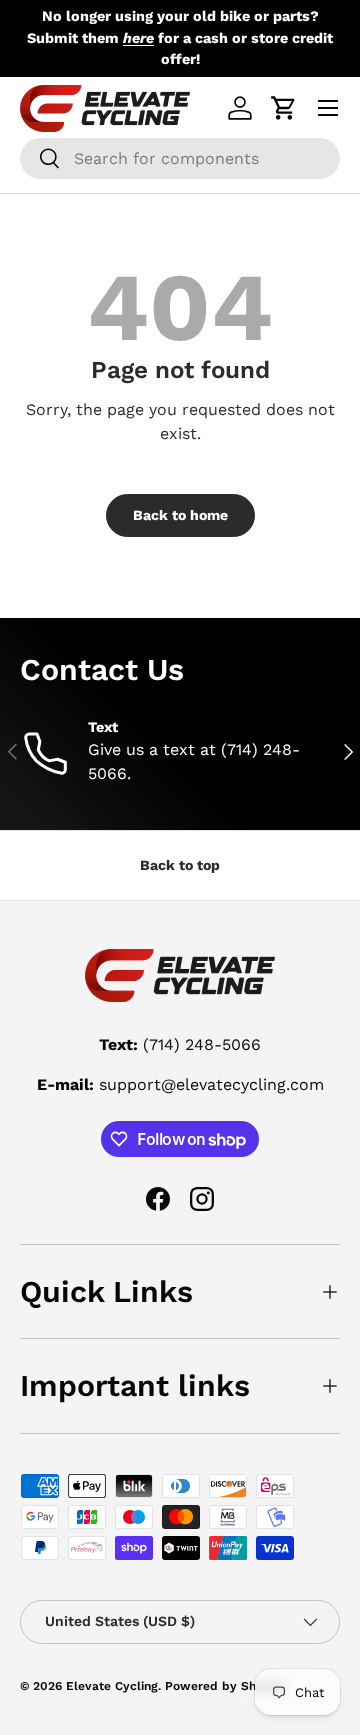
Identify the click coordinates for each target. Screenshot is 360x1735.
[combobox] (180, 158)
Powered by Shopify (225, 1686)
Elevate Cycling (112, 1686)
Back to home (180, 515)
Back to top (180, 865)
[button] (284, 108)
